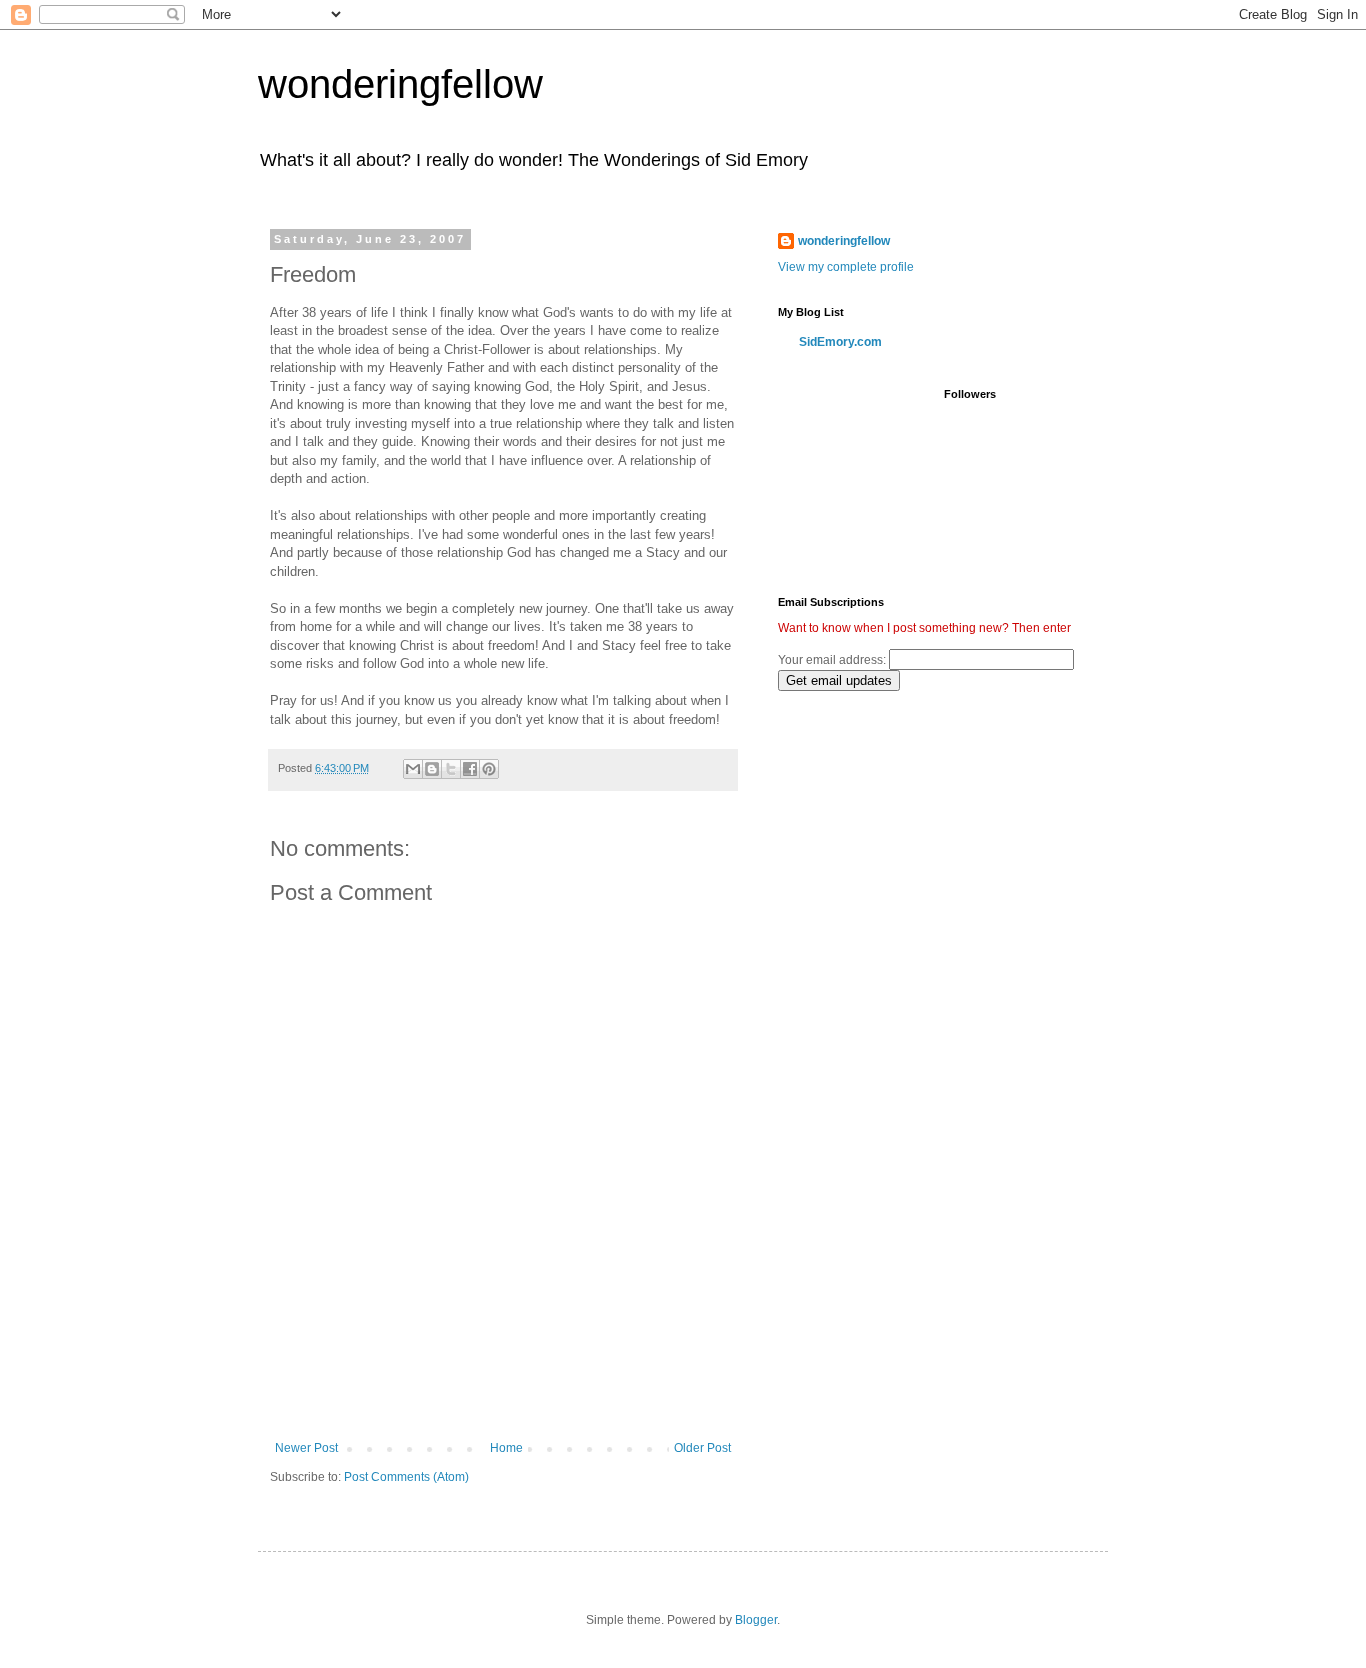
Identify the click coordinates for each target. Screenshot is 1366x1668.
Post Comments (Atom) (406, 1477)
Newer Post (306, 1448)
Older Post (702, 1448)
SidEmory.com (840, 342)
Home (506, 1448)
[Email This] (413, 769)
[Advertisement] (503, 1386)
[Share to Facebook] (470, 769)
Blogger (756, 1620)
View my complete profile (846, 267)
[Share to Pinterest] (489, 769)
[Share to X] (451, 769)
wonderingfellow (400, 84)
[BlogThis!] (432, 769)
